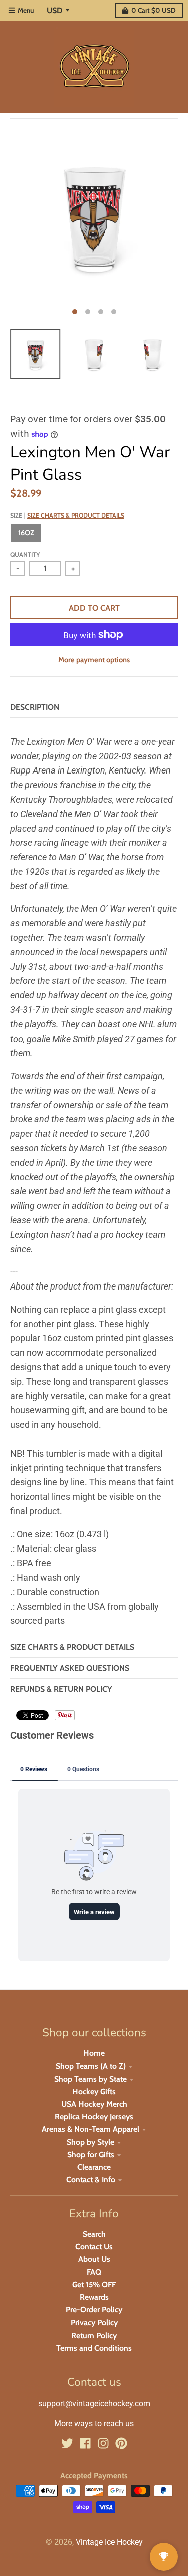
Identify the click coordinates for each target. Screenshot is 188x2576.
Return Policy (94, 2335)
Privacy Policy (94, 2322)
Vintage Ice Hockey (109, 2542)
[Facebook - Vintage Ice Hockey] (85, 2443)
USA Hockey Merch (94, 2104)
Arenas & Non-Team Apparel (90, 2129)
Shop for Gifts (91, 2154)
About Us (94, 2259)
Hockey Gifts (94, 2091)
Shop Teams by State (90, 2079)
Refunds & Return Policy (61, 1689)
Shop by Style (90, 2142)
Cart (154, 10)
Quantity (25, 554)
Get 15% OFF (94, 2285)
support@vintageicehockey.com (94, 2403)
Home (94, 2053)
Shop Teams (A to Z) (91, 2066)
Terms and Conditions (94, 2348)
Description (35, 707)
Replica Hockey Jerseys (94, 2116)
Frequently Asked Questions (70, 1668)
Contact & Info (91, 2179)
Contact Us (94, 2247)
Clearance (94, 2167)
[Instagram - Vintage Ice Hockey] (103, 2443)
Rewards (94, 2297)
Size (67, 515)
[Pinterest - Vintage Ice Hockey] (121, 2443)
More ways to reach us (94, 2423)
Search (94, 2234)
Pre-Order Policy (94, 2310)
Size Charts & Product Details (76, 515)
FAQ (94, 2272)
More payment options (94, 660)
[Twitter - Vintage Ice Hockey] (67, 2443)
